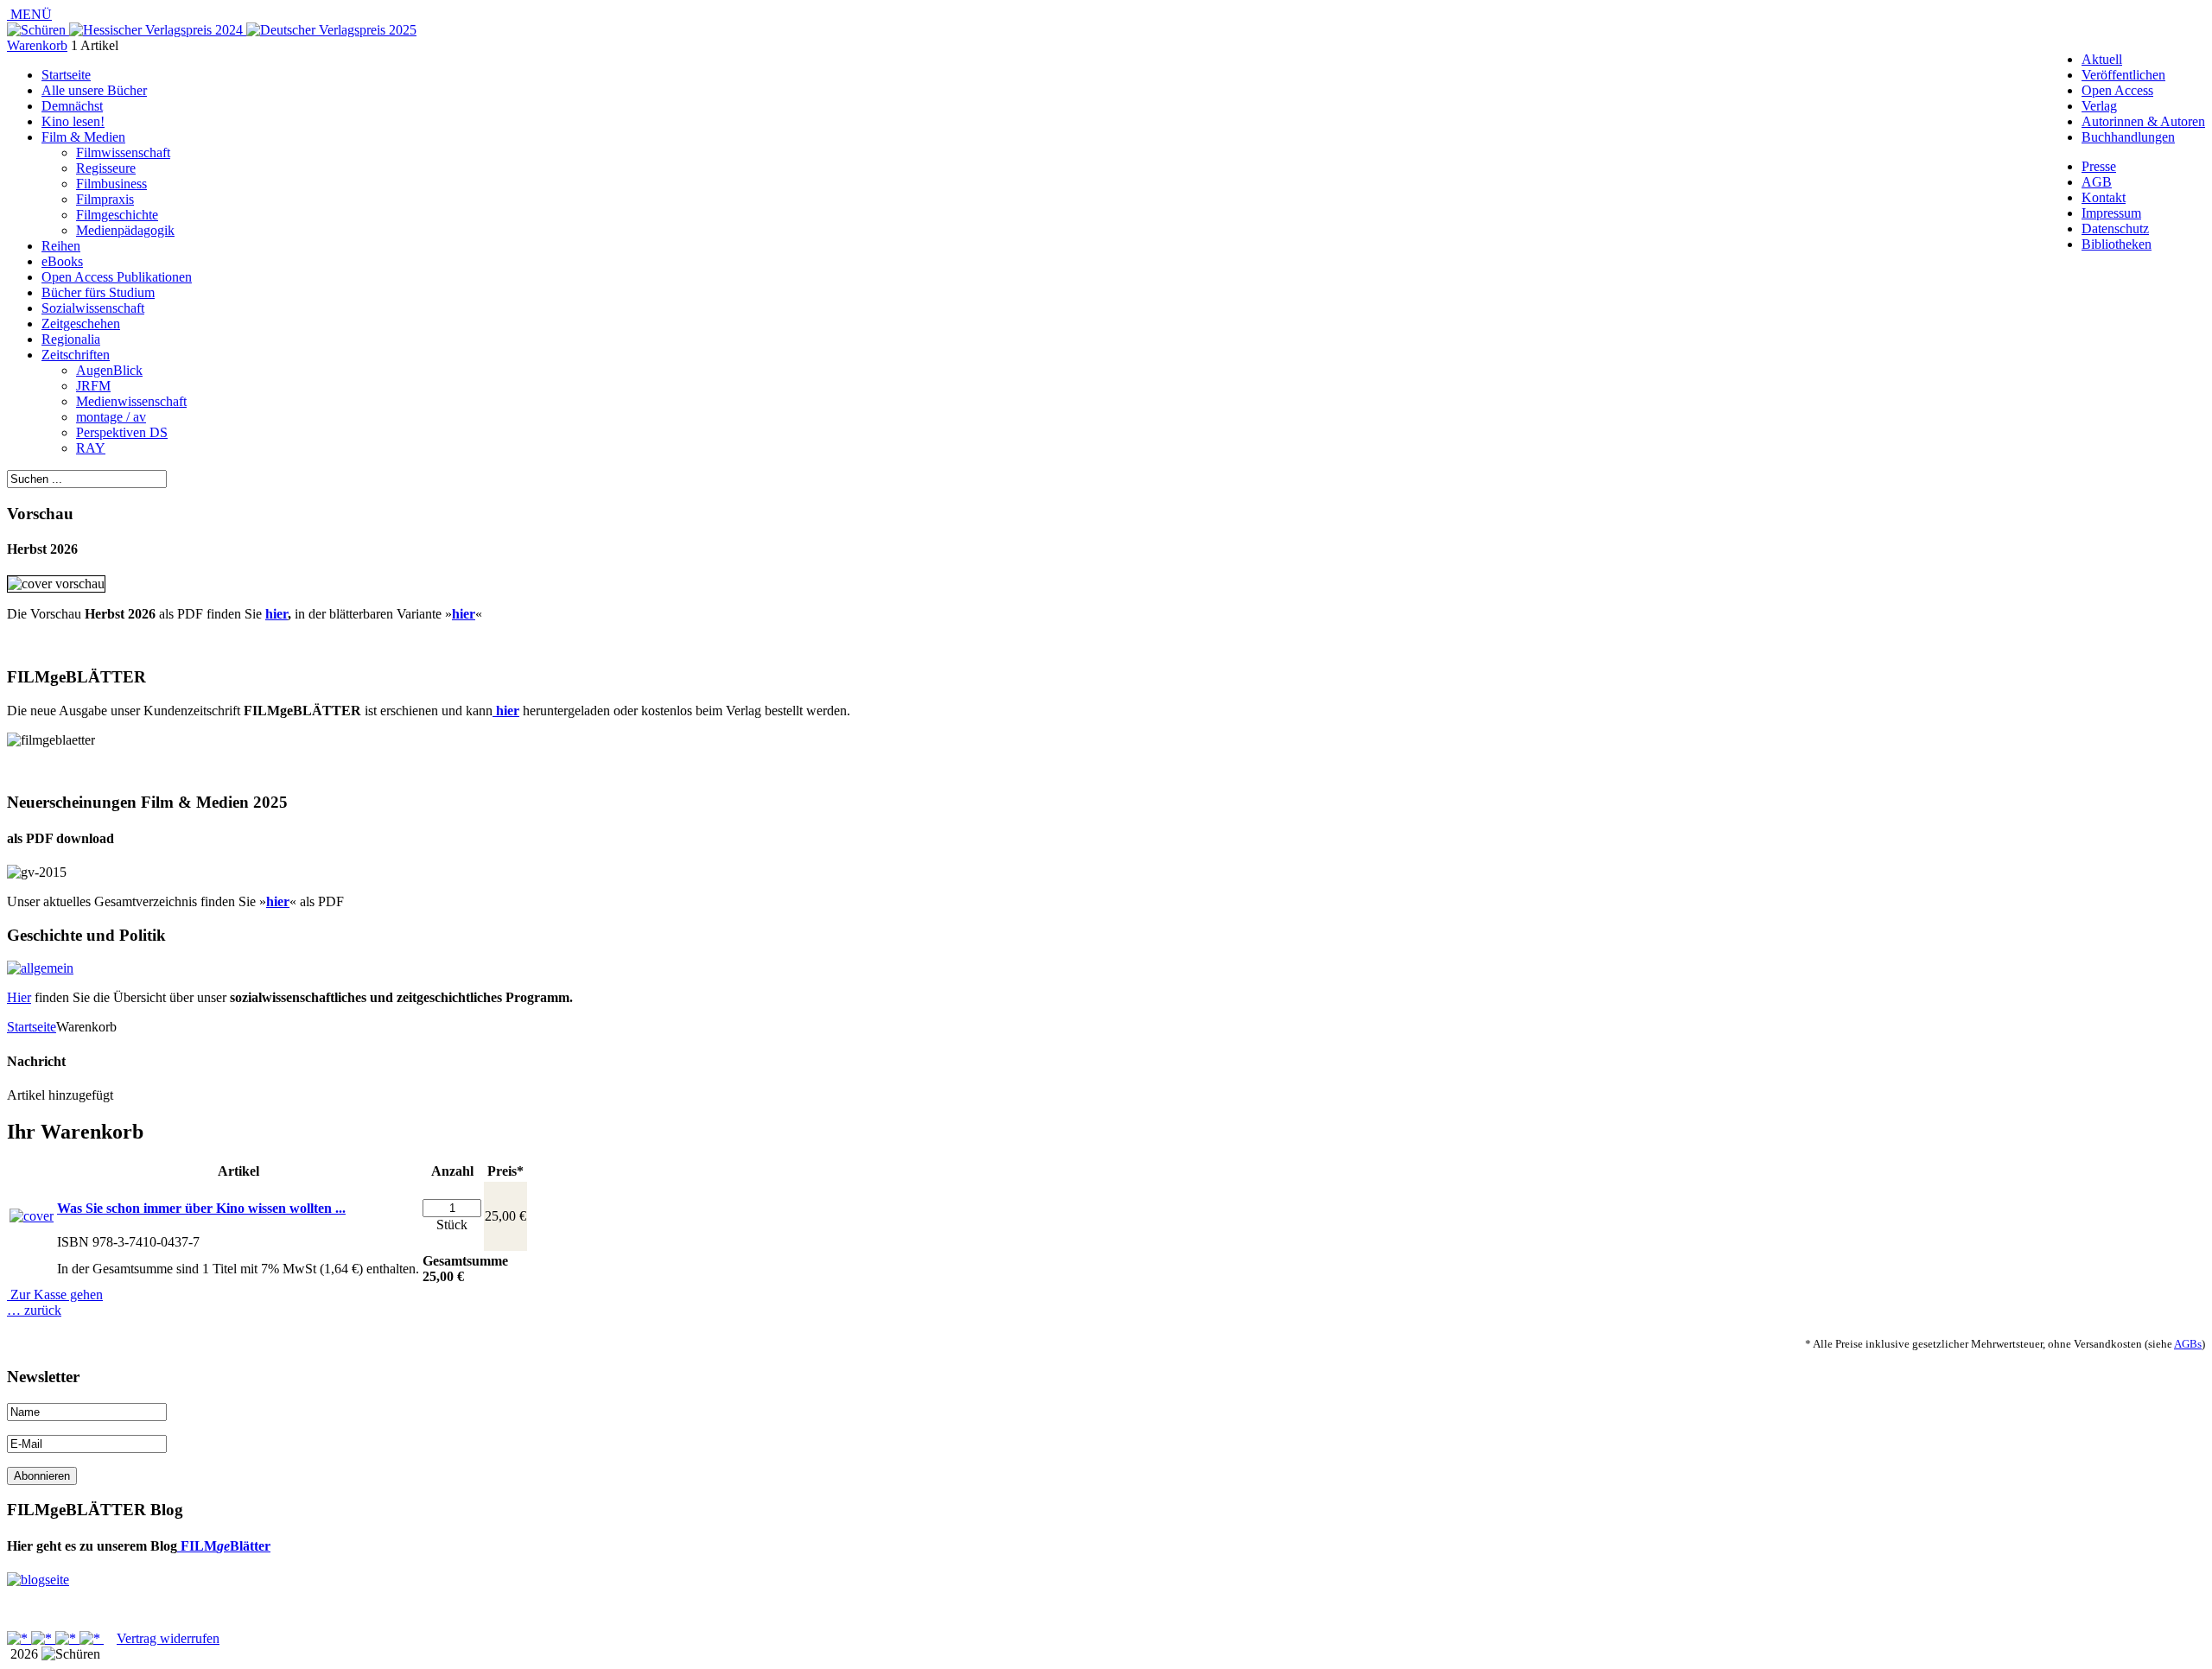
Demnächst (72, 106)
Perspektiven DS (122, 432)
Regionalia (71, 339)
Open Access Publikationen (117, 277)
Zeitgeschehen (81, 324)
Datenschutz (2115, 228)
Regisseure (106, 168)
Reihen (61, 246)
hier (276, 614)
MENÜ (29, 14)
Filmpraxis (105, 199)
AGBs (2188, 1344)
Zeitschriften (76, 355)
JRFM (93, 386)
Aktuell (2102, 59)
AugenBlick (109, 370)
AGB (2097, 182)
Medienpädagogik (125, 230)
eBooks (62, 261)
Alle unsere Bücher (94, 90)
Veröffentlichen (2123, 75)
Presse (2099, 166)
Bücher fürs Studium (98, 292)
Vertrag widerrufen (168, 1638)
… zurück (34, 1310)
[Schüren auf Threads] (43, 1638)
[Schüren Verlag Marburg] (38, 30)
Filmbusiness (111, 184)
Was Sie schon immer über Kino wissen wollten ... (201, 1208)
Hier (19, 997)
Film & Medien (83, 137)
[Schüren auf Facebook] (19, 1638)
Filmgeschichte (117, 215)
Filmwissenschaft (123, 152)
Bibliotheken (2117, 244)
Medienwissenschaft (131, 401)
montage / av (111, 417)
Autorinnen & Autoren (2143, 121)
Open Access (2117, 90)
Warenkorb (37, 45)
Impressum (2111, 213)
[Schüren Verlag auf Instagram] (92, 1638)
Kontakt (2104, 197)
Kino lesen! (73, 121)
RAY (91, 448)
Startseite (66, 75)
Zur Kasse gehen (55, 1295)
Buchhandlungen (2128, 137)
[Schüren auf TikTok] (67, 1638)
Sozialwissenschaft (93, 308)
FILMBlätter (224, 1546)
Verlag (2099, 106)
